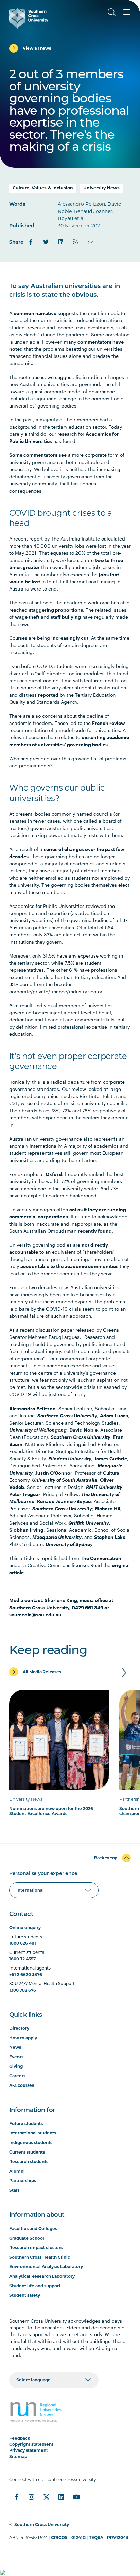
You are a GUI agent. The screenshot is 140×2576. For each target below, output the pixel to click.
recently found (95, 1231)
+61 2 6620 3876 (26, 1974)
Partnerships (23, 2181)
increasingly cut (70, 638)
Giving (16, 2066)
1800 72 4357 (22, 1959)
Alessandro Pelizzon (32, 1408)
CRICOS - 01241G (68, 2537)
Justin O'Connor (54, 1473)
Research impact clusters (36, 2248)
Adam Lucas (114, 1416)
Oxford (54, 1174)
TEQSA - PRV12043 (109, 2537)
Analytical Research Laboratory (42, 2276)
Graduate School (27, 2238)
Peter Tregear (25, 1494)
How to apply (23, 2038)
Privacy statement (29, 2450)
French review (109, 723)
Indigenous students (31, 2142)
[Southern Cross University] (29, 18)
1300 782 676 (23, 1990)
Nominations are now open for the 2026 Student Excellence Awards (51, 1811)
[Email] (91, 242)
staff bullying (66, 617)
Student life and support (35, 2286)
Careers (17, 2076)
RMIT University (104, 1487)
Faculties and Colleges (33, 2229)
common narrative (35, 313)
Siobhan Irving (26, 1530)
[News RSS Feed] (76, 242)
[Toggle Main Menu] (127, 12)
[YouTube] (76, 2497)
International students (33, 2133)
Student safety (25, 2295)
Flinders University (70, 1458)
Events (16, 2057)
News (15, 2047)
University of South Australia (65, 1480)
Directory (19, 2028)
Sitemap (18, 2456)
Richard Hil (108, 1508)
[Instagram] (32, 2497)
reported (48, 695)
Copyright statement (31, 2444)
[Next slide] (124, 1673)
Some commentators (33, 455)
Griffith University (89, 1523)
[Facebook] (31, 242)
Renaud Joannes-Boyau (64, 1501)
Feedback (20, 2438)
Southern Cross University (67, 1416)
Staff (14, 2190)
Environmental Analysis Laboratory (46, 2267)
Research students (29, 2162)
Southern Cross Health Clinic (40, 2257)
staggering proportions (56, 610)
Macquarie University (57, 1537)
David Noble (83, 1430)
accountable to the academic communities (69, 1266)
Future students (26, 2123)
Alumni (17, 2171)
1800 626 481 (23, 1943)
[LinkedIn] (61, 242)
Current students (27, 2152)
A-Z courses (22, 2085)
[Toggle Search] (112, 12)
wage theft (27, 617)
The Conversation (101, 1558)
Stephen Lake (110, 1537)
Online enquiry (25, 1927)
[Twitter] (46, 242)
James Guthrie (111, 1458)
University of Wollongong (38, 1430)
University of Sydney (69, 1544)
